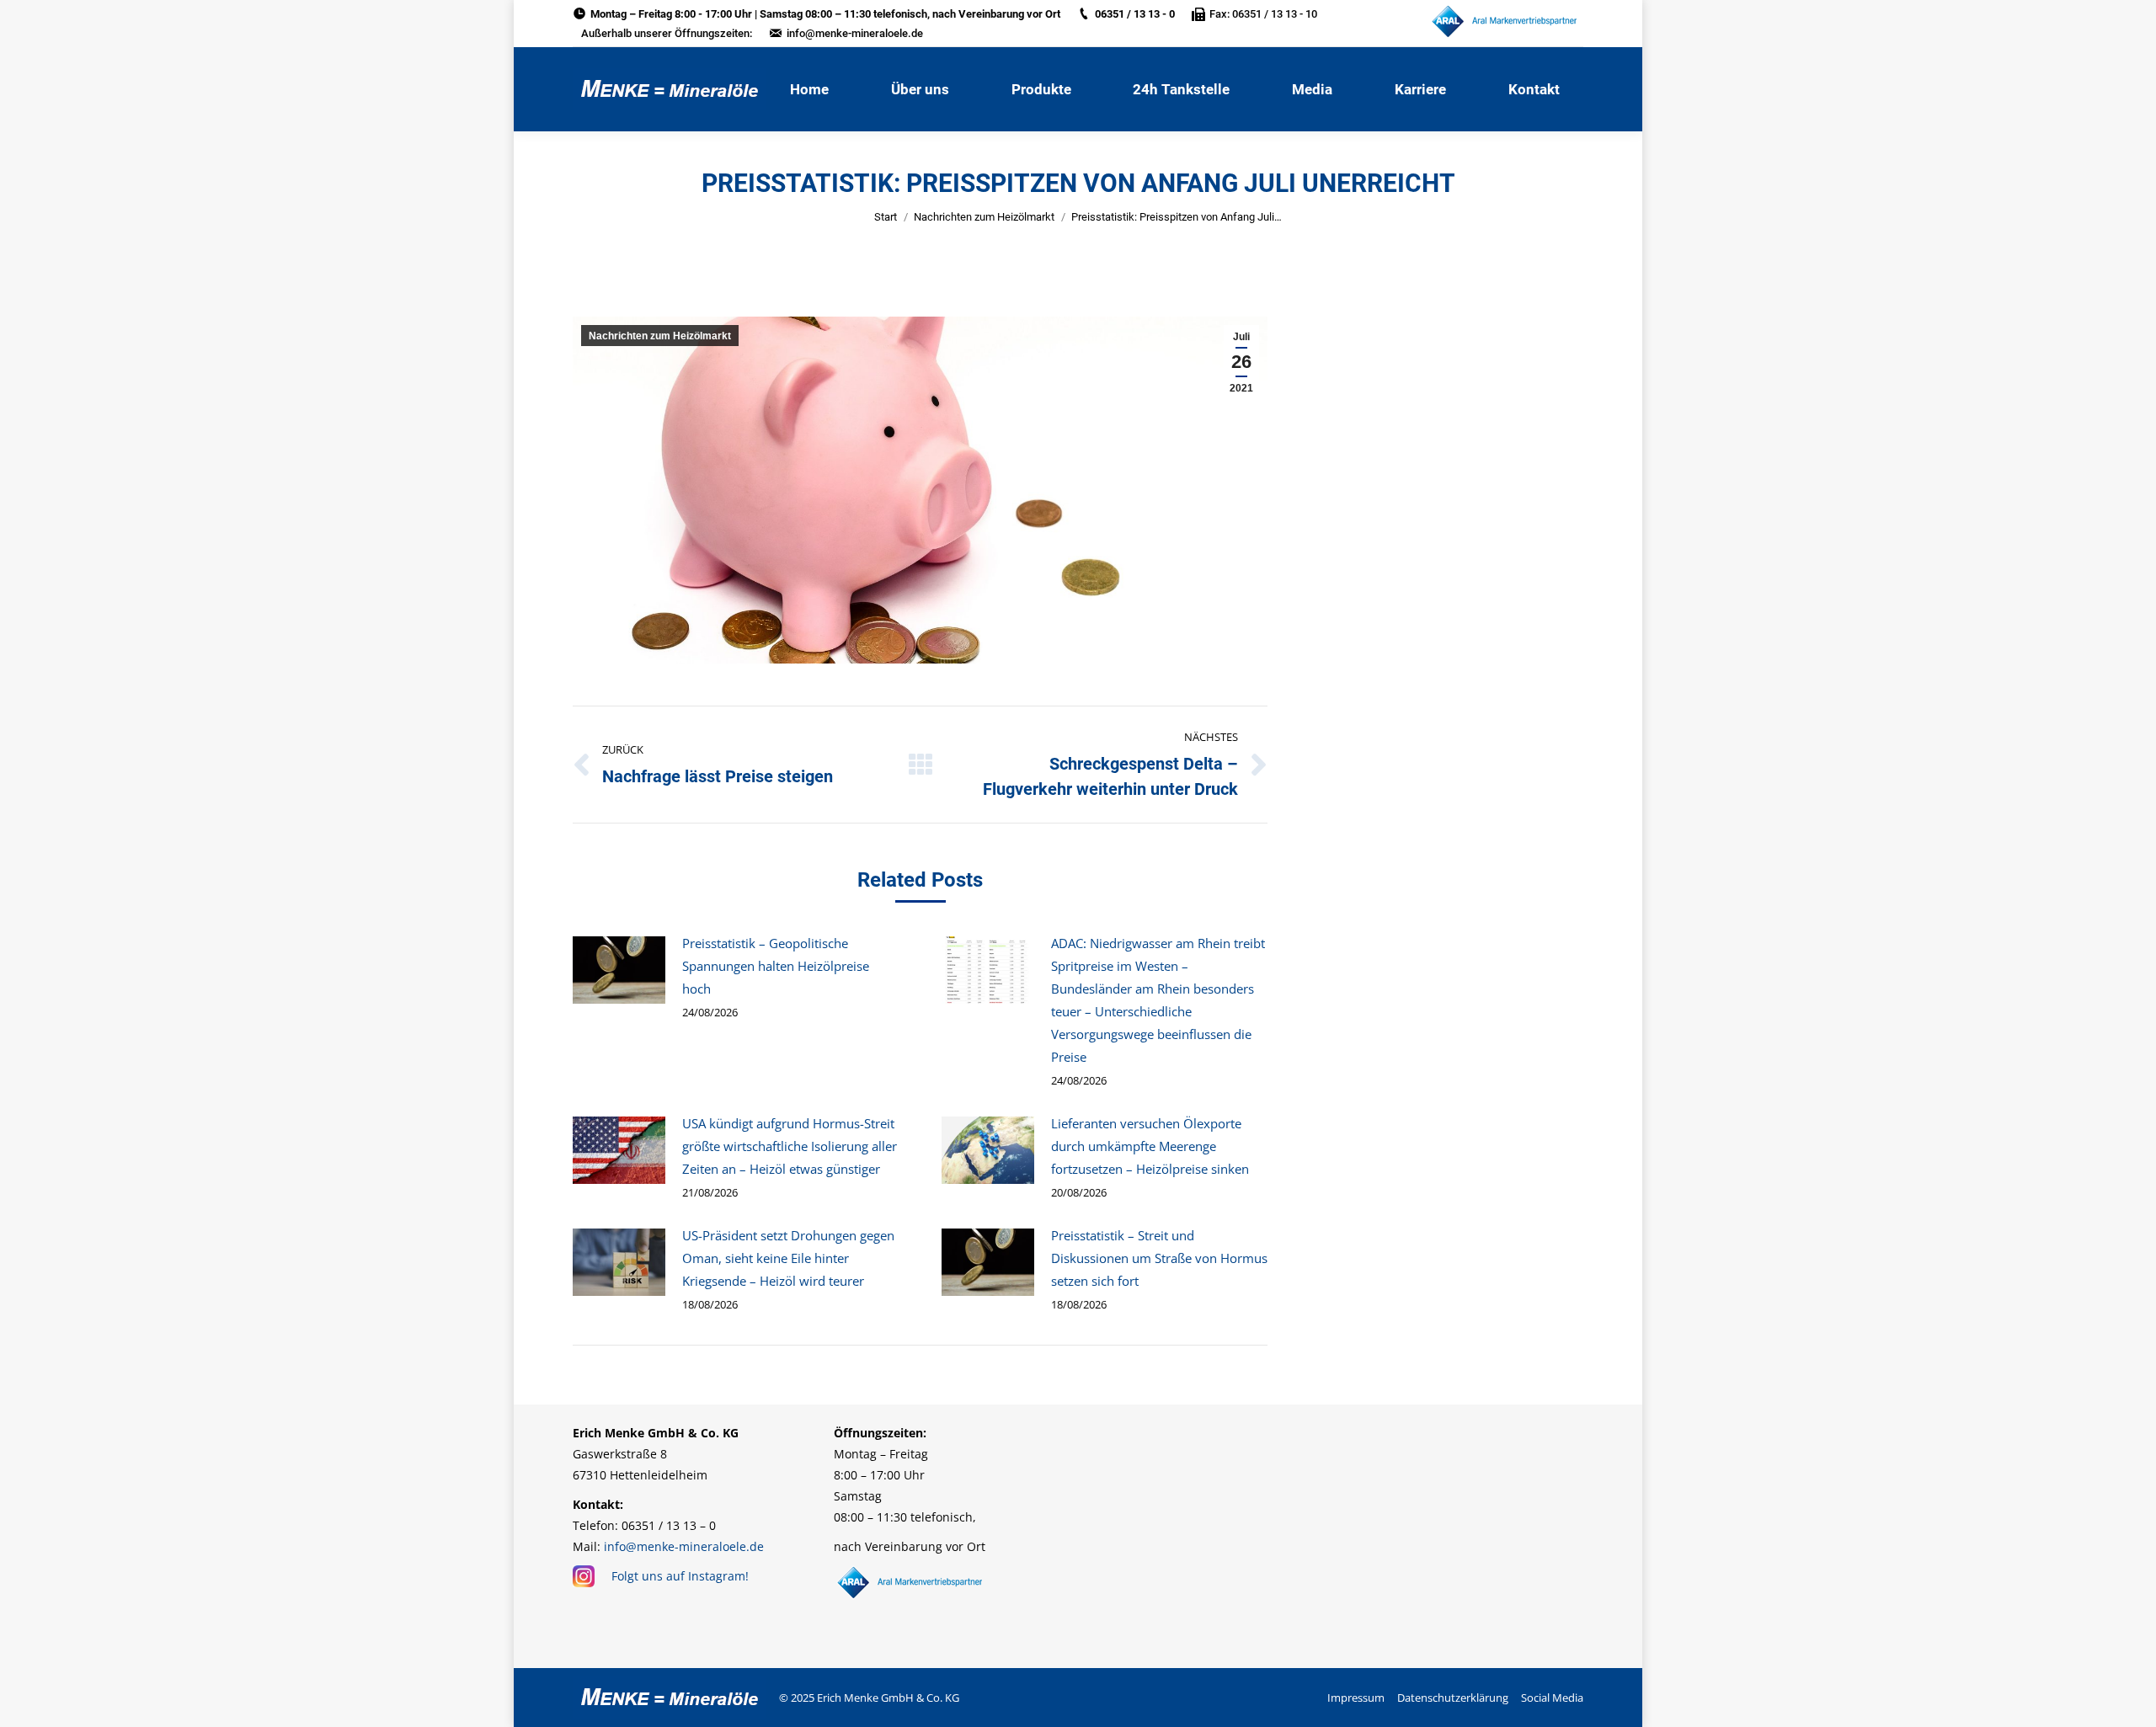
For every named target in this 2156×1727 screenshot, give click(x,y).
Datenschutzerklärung (1453, 1698)
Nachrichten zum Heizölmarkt (984, 217)
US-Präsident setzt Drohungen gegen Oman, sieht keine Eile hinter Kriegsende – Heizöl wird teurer (788, 1258)
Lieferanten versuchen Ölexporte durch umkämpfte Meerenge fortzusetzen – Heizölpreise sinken (1150, 1146)
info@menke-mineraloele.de (855, 33)
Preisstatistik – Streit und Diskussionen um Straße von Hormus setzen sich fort (1159, 1258)
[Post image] (619, 970)
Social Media (1552, 1698)
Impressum (1356, 1698)
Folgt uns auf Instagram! (680, 1576)
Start (886, 217)
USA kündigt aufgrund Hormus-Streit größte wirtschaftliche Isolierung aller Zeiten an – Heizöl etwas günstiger (790, 1146)
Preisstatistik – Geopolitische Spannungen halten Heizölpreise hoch (776, 966)
